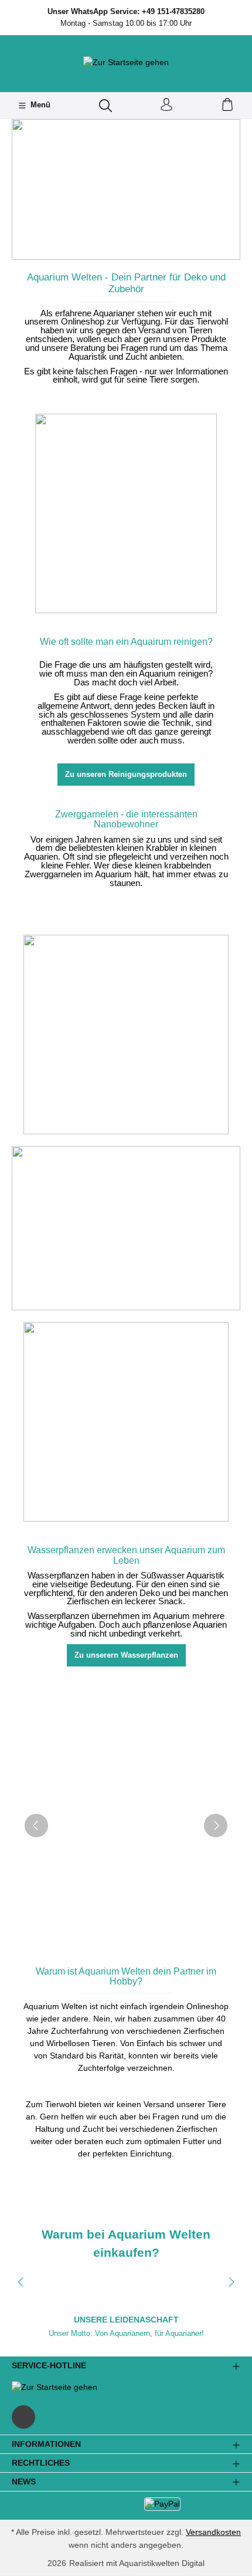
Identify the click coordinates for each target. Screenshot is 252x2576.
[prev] (36, 1825)
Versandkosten (213, 2532)
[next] (216, 1825)
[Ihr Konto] (166, 105)
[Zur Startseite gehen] (126, 62)
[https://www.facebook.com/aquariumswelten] (23, 2417)
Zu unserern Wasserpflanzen (126, 1655)
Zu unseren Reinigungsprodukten (126, 774)
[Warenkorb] (227, 105)
